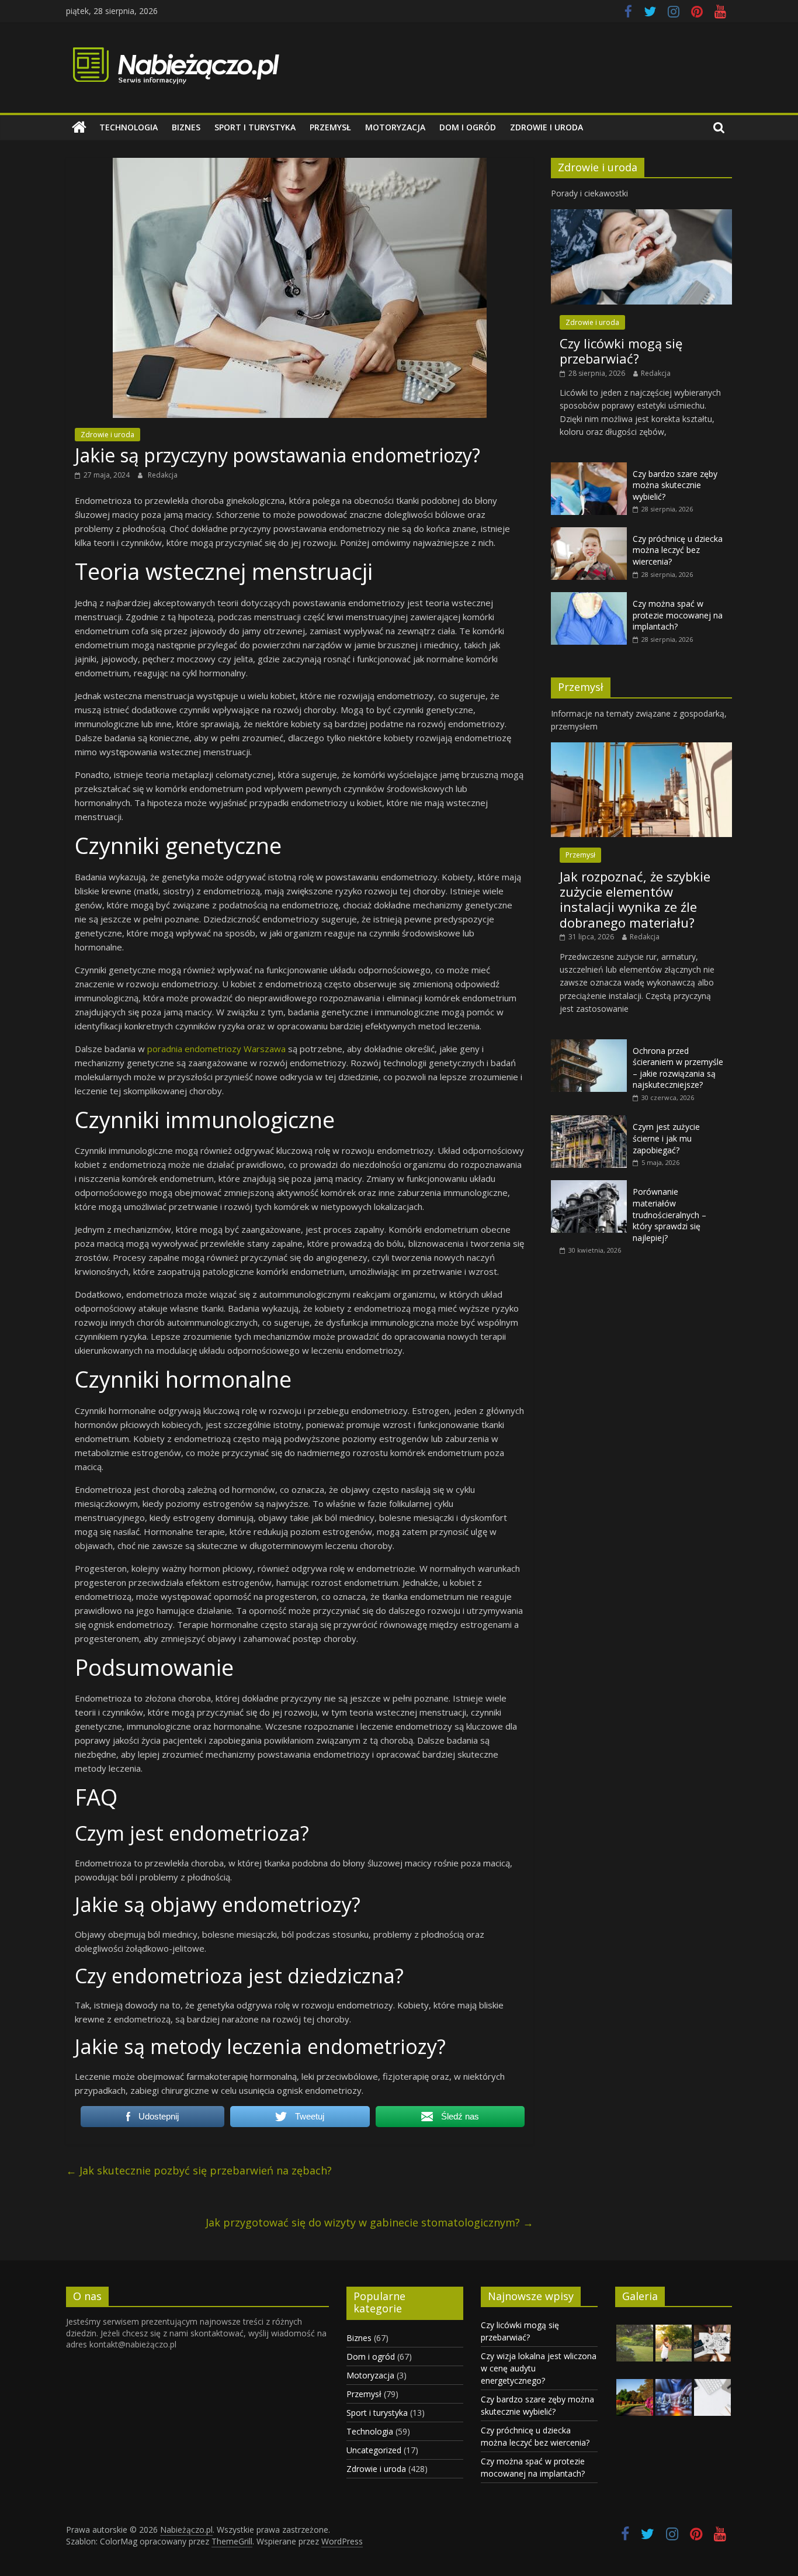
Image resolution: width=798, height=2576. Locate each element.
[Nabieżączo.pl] (79, 127)
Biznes (186, 127)
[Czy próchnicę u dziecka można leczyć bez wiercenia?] (589, 533)
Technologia (129, 127)
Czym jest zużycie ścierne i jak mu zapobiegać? (666, 1138)
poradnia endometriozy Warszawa (216, 1049)
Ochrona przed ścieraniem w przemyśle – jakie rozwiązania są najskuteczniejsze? (678, 1068)
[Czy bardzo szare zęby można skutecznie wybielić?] (589, 468)
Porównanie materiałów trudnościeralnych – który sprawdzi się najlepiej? (669, 1214)
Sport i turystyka (255, 127)
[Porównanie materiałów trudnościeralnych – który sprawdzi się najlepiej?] (589, 1186)
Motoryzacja (395, 127)
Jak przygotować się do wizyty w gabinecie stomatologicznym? (369, 2222)
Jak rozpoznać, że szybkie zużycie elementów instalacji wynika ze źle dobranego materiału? (635, 899)
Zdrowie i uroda (547, 127)
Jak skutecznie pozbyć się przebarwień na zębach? (199, 2170)
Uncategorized (374, 2450)
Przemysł (330, 127)
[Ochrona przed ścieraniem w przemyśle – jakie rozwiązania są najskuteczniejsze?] (589, 1045)
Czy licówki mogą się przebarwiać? (621, 351)
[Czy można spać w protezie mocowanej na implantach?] (589, 598)
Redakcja (163, 475)
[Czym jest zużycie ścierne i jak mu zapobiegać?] (589, 1121)
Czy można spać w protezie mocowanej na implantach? (678, 615)
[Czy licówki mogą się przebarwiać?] (641, 215)
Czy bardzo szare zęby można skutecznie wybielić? (675, 485)
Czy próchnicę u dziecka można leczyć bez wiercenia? (678, 550)
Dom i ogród (468, 127)
